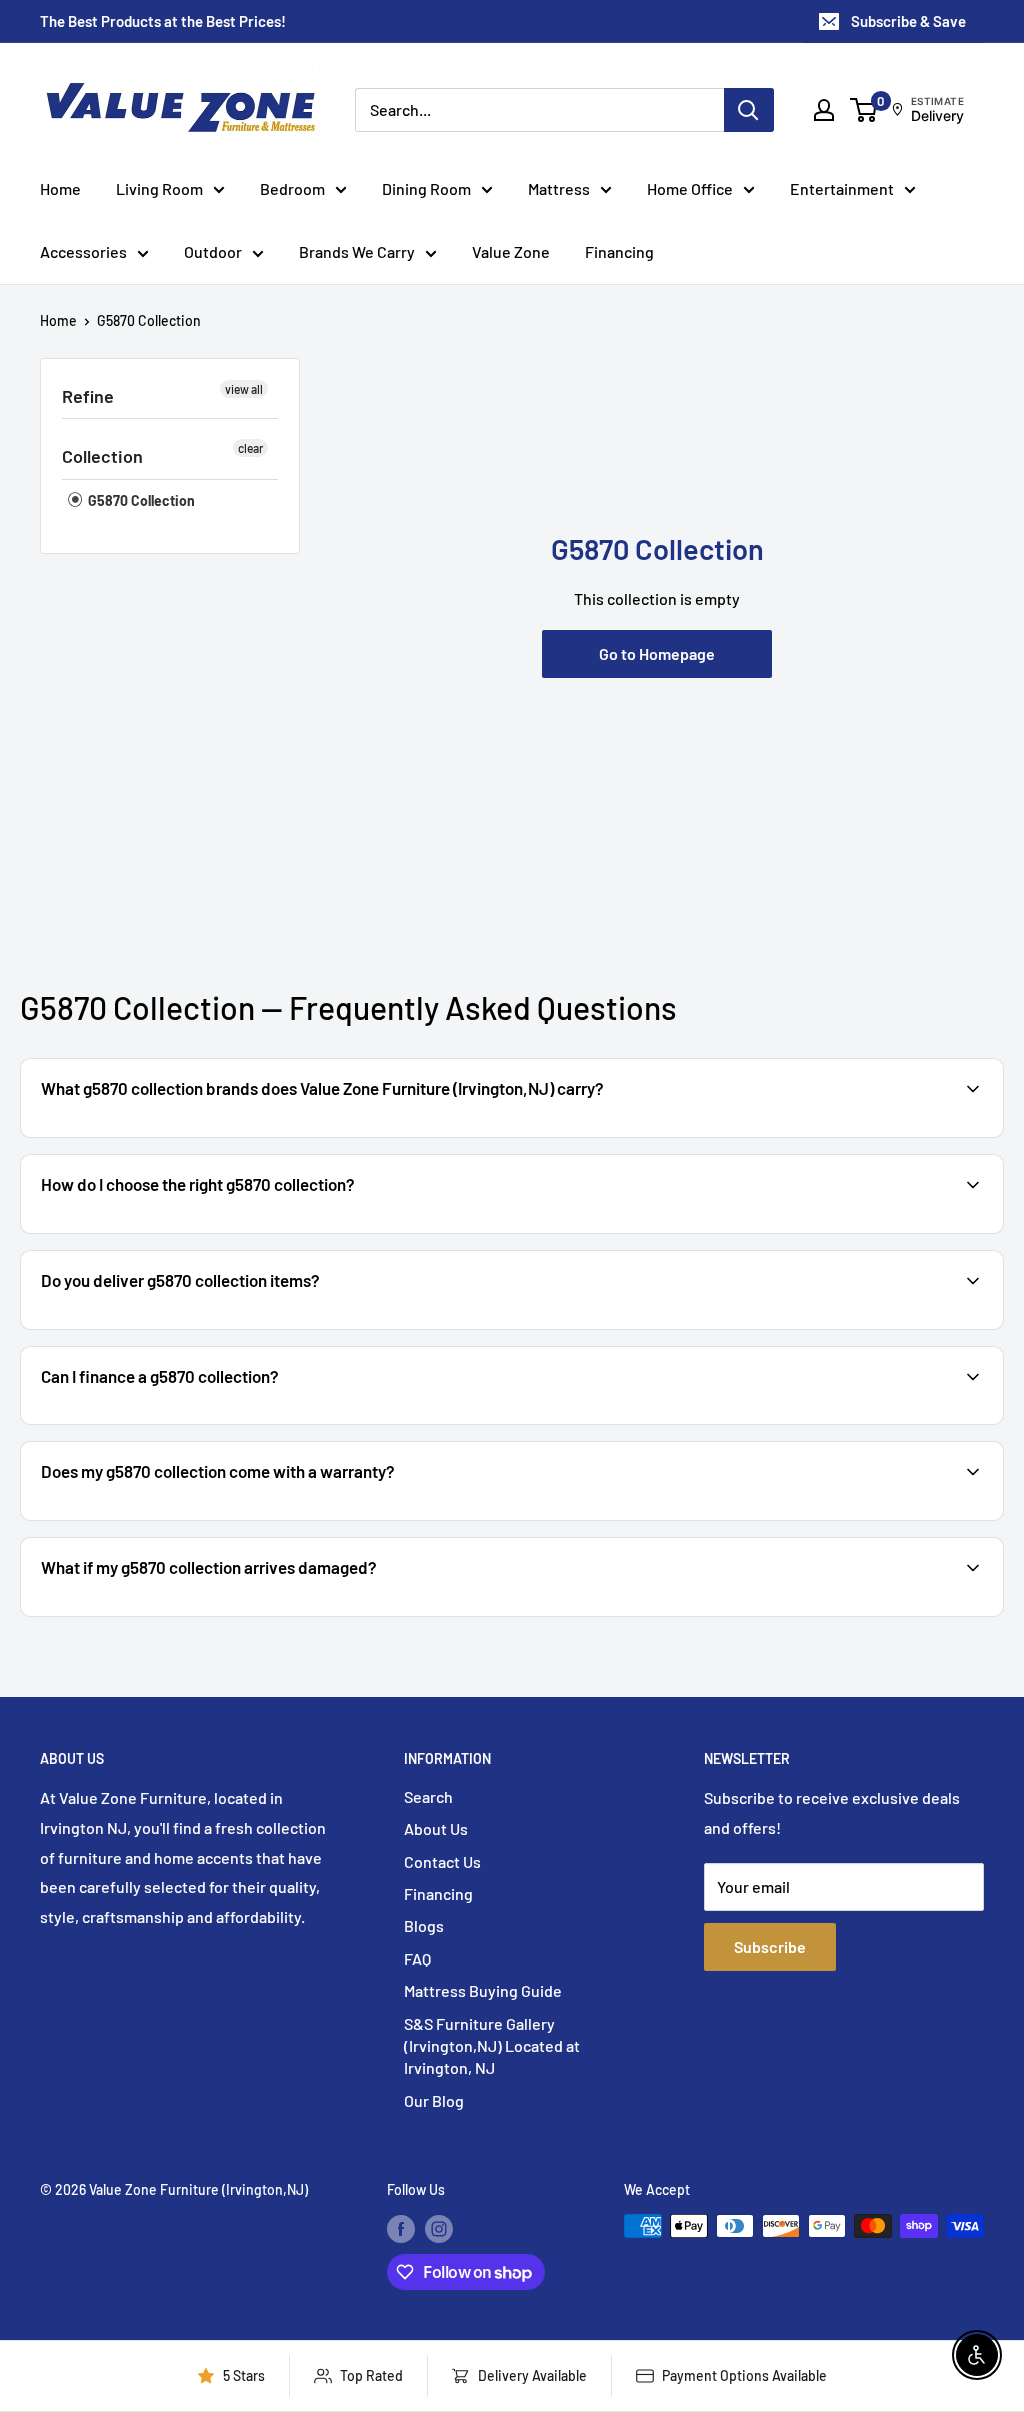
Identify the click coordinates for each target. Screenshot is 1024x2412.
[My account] (824, 110)
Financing (619, 251)
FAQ (417, 1958)
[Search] (749, 110)
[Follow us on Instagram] (439, 2228)
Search (428, 1796)
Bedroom (292, 188)
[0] (864, 110)
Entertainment (842, 188)
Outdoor (213, 251)
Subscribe (770, 1946)
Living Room (159, 188)
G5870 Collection (149, 320)
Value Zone (511, 251)
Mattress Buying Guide (483, 1990)
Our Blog (434, 2100)
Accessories (83, 251)
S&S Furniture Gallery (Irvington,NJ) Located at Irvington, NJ (492, 2046)
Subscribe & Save (908, 21)
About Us (436, 1828)
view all (244, 389)
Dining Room (426, 188)
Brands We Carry (357, 251)
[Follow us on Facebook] (401, 2228)
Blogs (424, 1925)
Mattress (559, 188)
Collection (102, 456)
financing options (197, 1422)
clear (250, 448)
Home (60, 188)
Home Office (690, 188)
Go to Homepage (657, 653)
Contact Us (442, 1861)
